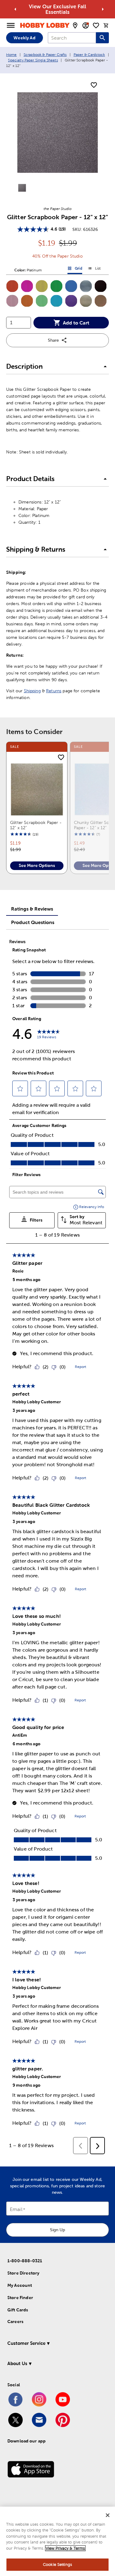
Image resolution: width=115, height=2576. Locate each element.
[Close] (108, 2515)
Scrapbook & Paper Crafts (45, 55)
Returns (54, 691)
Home (11, 55)
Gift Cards (18, 2310)
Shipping (32, 691)
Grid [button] (75, 270)
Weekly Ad (24, 38)
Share (53, 340)
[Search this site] (102, 38)
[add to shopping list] (94, 85)
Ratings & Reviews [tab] (32, 909)
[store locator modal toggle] (75, 25)
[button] (12, 286)
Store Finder (20, 2298)
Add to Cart (76, 323)
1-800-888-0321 (25, 2261)
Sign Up (57, 2230)
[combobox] (72, 38)
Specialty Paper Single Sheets (33, 60)
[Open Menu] (11, 25)
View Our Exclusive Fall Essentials (57, 9)
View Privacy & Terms (65, 2548)
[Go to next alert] (103, 9)
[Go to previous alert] (15, 9)
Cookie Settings (57, 2564)
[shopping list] (96, 25)
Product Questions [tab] (33, 922)
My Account (20, 2285)
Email (16, 2210)
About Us (17, 2363)
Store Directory (23, 2273)
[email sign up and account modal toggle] (86, 25)
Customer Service (26, 2343)
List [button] (94, 270)
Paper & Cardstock (89, 55)
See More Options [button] (37, 865)
